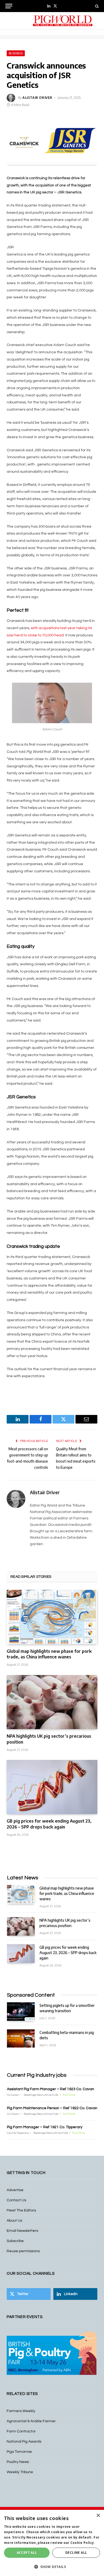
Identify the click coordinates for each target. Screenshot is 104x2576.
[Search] (96, 6)
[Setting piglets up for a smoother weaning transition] (21, 2012)
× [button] (98, 2516)
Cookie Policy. (83, 2543)
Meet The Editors (21, 2210)
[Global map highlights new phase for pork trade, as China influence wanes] (52, 1617)
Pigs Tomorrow (19, 2452)
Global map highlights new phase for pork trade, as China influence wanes (49, 1654)
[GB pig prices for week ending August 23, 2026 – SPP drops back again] (52, 1787)
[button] (52, 2567)
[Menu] (9, 6)
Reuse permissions (23, 2251)
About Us (14, 2221)
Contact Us (16, 2200)
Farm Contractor (21, 2431)
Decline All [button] (76, 2553)
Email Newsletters (22, 2231)
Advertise (15, 2190)
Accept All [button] (27, 2553)
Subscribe (15, 2241)
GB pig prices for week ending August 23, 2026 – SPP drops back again (49, 1824)
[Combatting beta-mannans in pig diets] (21, 2039)
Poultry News (18, 2462)
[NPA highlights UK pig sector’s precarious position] (52, 1702)
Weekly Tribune (20, 2472)
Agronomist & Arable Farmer (31, 2421)
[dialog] (52, 2543)
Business (16, 53)
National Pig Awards (24, 2442)
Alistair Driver (37, 98)
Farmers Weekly (21, 2411)
